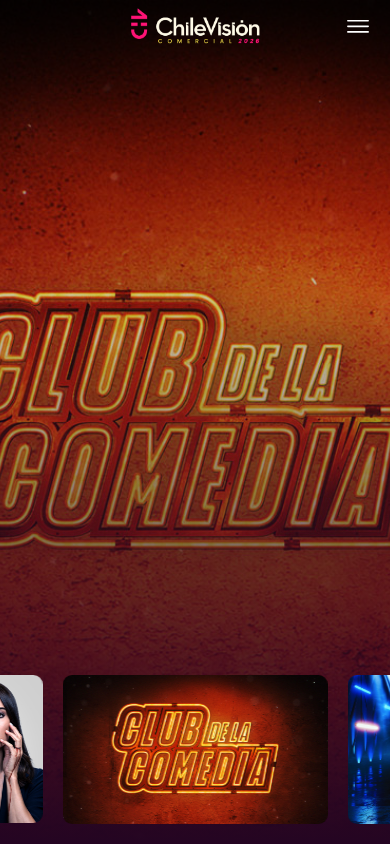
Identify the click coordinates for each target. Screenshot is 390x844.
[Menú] (358, 26)
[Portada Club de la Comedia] (195, 422)
